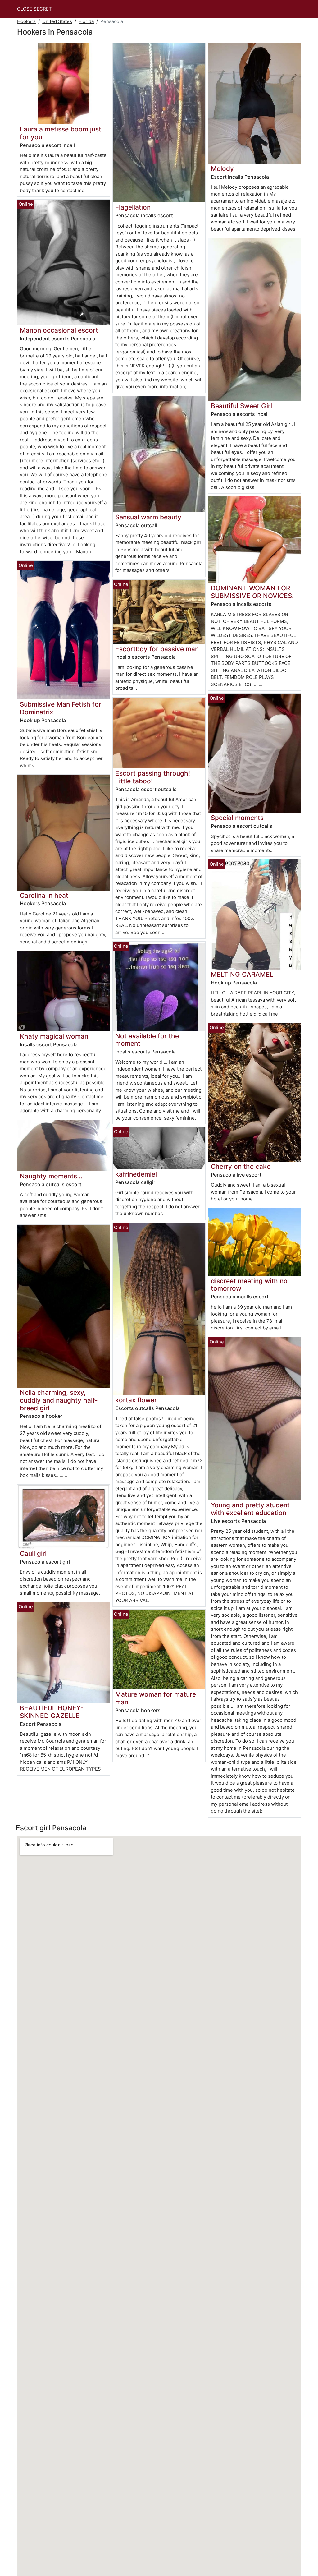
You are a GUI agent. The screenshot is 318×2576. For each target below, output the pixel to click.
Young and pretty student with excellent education (250, 1509)
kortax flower (136, 1400)
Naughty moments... (51, 1176)
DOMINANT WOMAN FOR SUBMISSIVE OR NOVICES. (252, 592)
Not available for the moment (147, 1040)
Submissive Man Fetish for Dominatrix (61, 708)
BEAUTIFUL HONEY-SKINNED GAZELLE (52, 1712)
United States (57, 21)
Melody (222, 169)
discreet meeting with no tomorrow (249, 1285)
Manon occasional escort (59, 330)
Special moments (237, 818)
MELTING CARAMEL (242, 974)
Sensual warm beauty (148, 517)
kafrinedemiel (136, 1174)
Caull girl (33, 1553)
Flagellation (133, 207)
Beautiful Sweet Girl (241, 406)
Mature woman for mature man (156, 1698)
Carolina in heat (44, 895)
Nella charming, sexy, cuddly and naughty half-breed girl (59, 1400)
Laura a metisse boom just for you (61, 133)
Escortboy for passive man (157, 649)
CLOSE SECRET (34, 9)
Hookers (26, 21)
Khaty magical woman (54, 1036)
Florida (86, 21)
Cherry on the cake (241, 1166)
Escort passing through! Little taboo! (153, 777)
